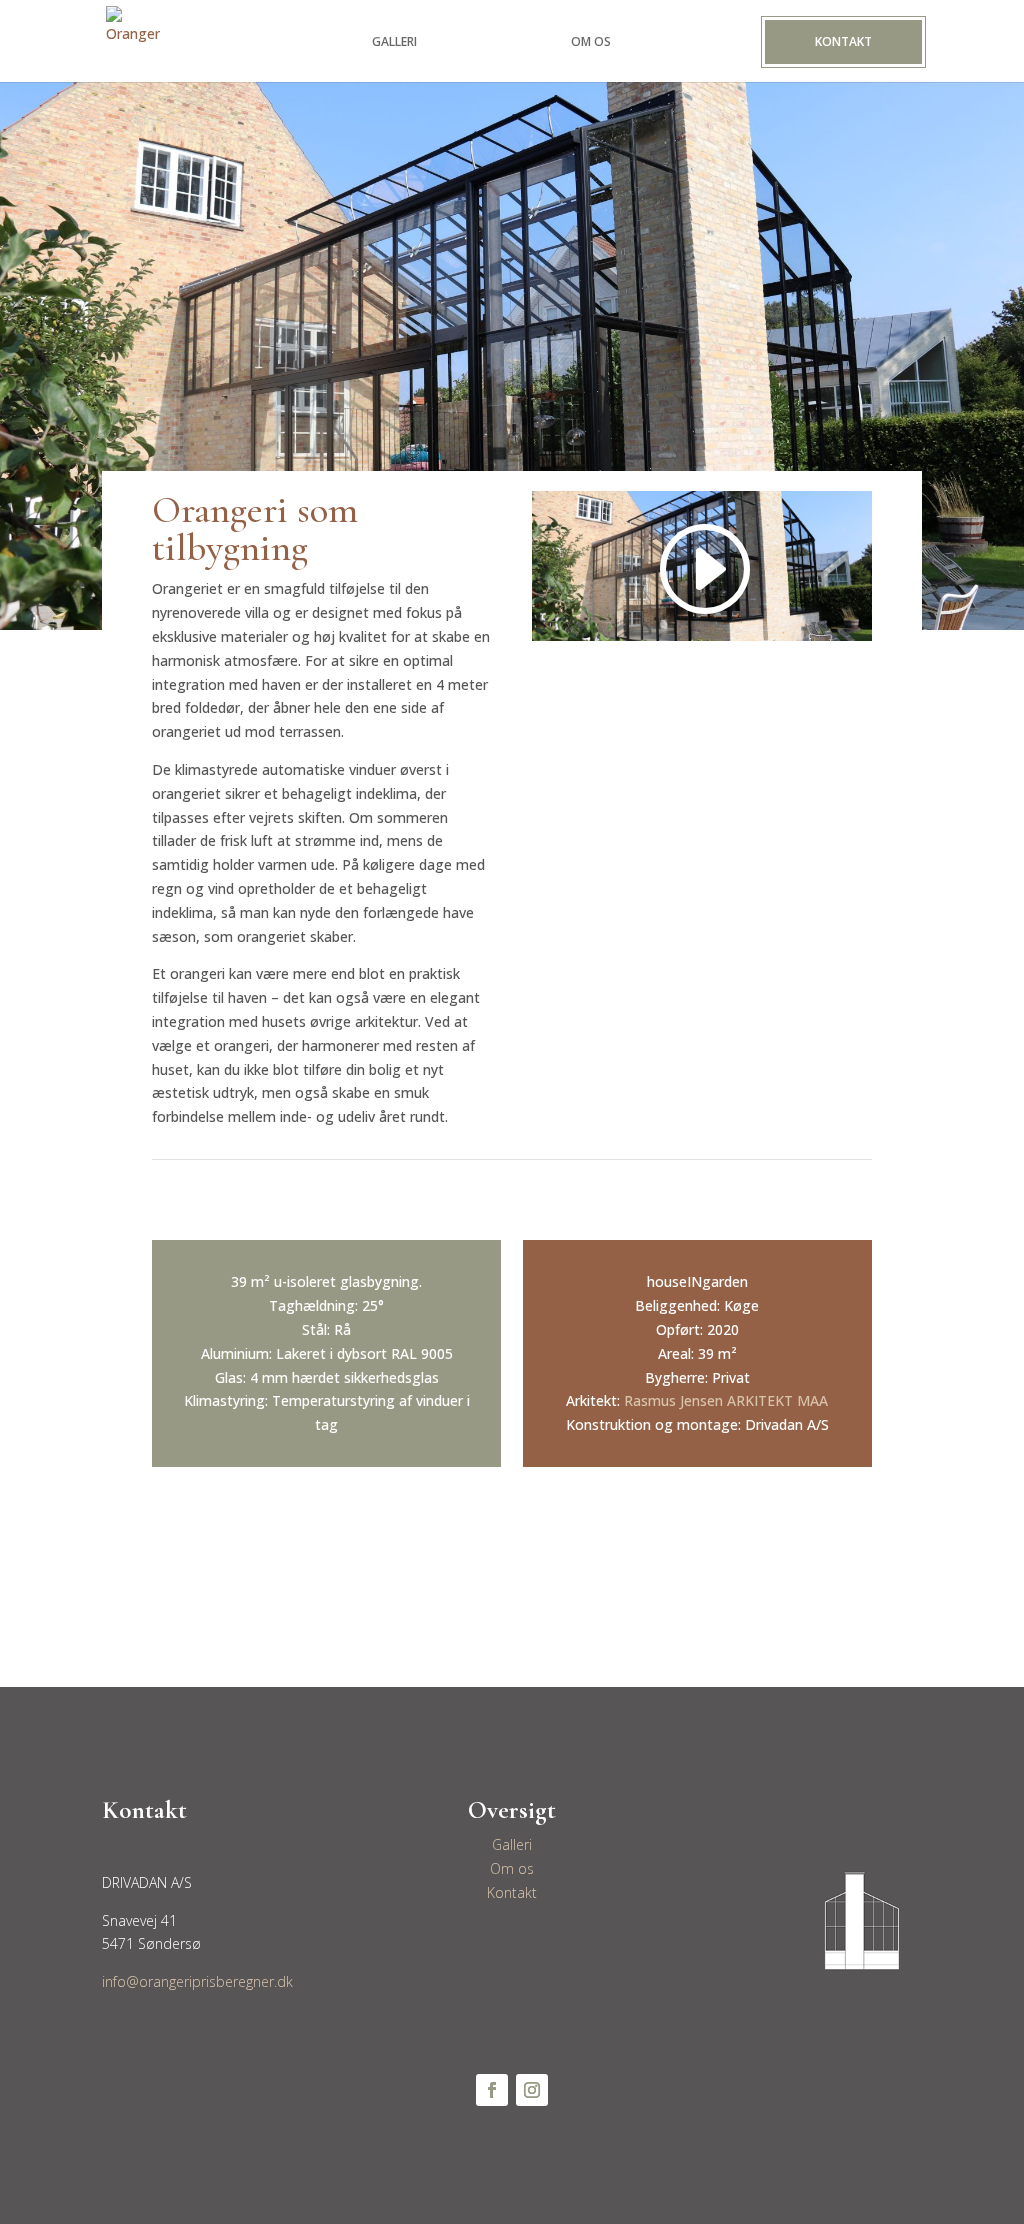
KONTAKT (843, 41)
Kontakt (512, 1892)
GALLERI (394, 42)
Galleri (512, 1844)
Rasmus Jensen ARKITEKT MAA (726, 1400)
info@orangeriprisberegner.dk (197, 1981)
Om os (512, 1868)
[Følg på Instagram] (532, 2090)
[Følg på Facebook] (492, 2090)
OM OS (591, 42)
